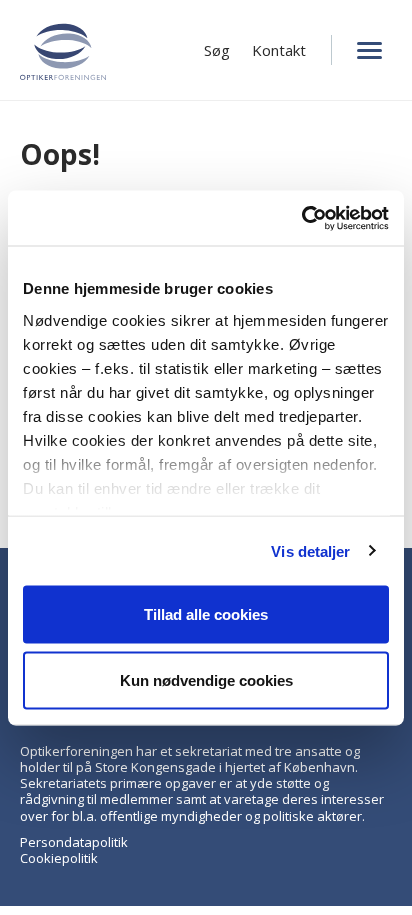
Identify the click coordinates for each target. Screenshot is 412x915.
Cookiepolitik (59, 858)
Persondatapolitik (74, 842)
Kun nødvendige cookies (206, 679)
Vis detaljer (310, 550)
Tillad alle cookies (206, 614)
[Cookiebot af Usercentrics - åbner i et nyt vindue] (301, 218)
